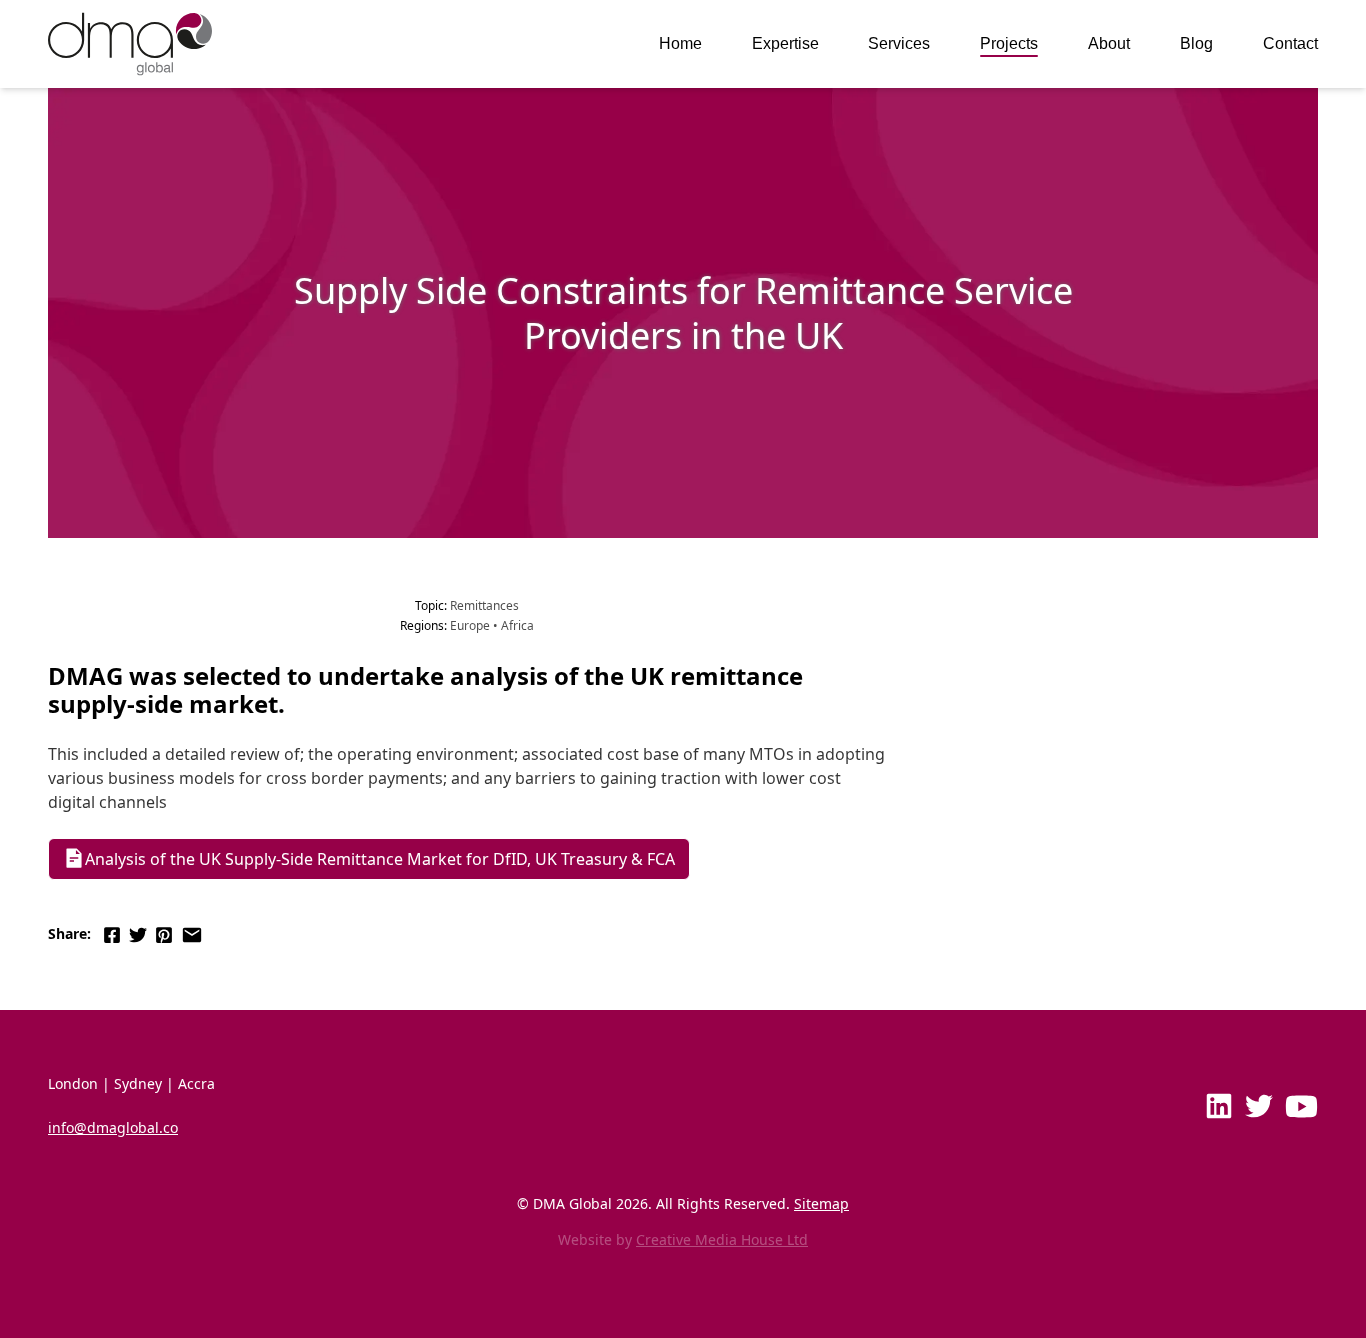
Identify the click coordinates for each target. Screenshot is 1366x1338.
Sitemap (821, 1203)
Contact (1290, 43)
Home (680, 43)
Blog (1196, 43)
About (1109, 43)
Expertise (785, 43)
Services (899, 43)
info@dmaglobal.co (113, 1127)
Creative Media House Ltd (722, 1239)
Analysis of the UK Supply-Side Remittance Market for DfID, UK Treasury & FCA (380, 859)
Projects (1009, 43)
